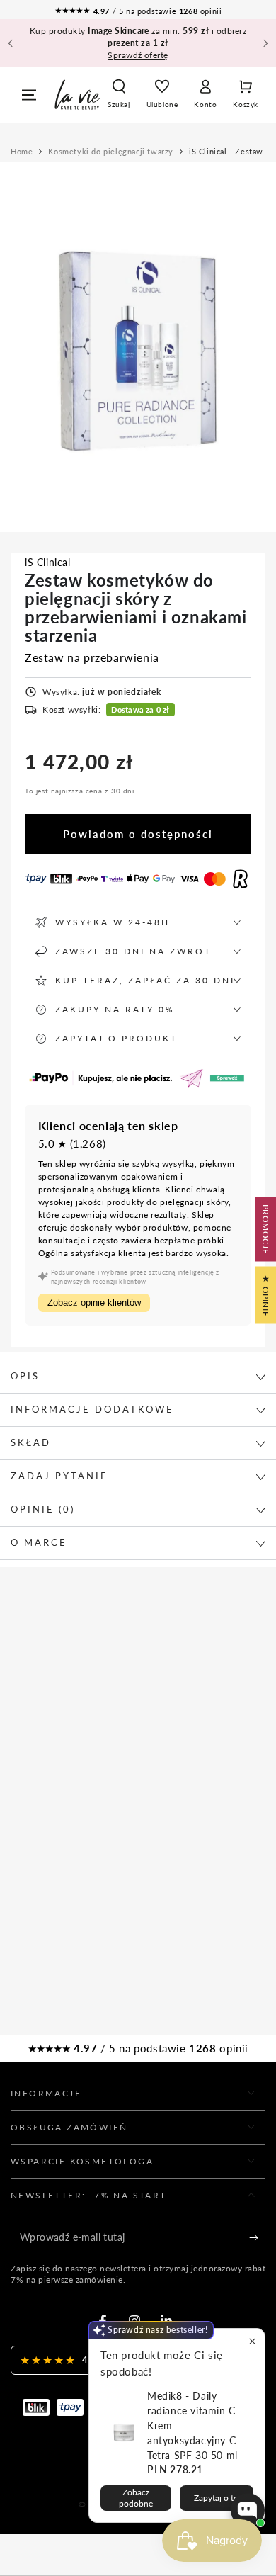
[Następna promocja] (265, 43)
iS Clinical (48, 562)
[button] (119, 95)
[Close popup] (252, 2341)
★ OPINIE (266, 1295)
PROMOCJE (266, 1230)
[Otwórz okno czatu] (248, 2510)
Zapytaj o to (216, 2498)
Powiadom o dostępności (138, 834)
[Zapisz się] (257, 2238)
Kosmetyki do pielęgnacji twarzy (111, 151)
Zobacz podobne (136, 2498)
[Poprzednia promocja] (11, 43)
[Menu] (29, 95)
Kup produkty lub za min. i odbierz (138, 43)
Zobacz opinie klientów (94, 1303)
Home (22, 151)
